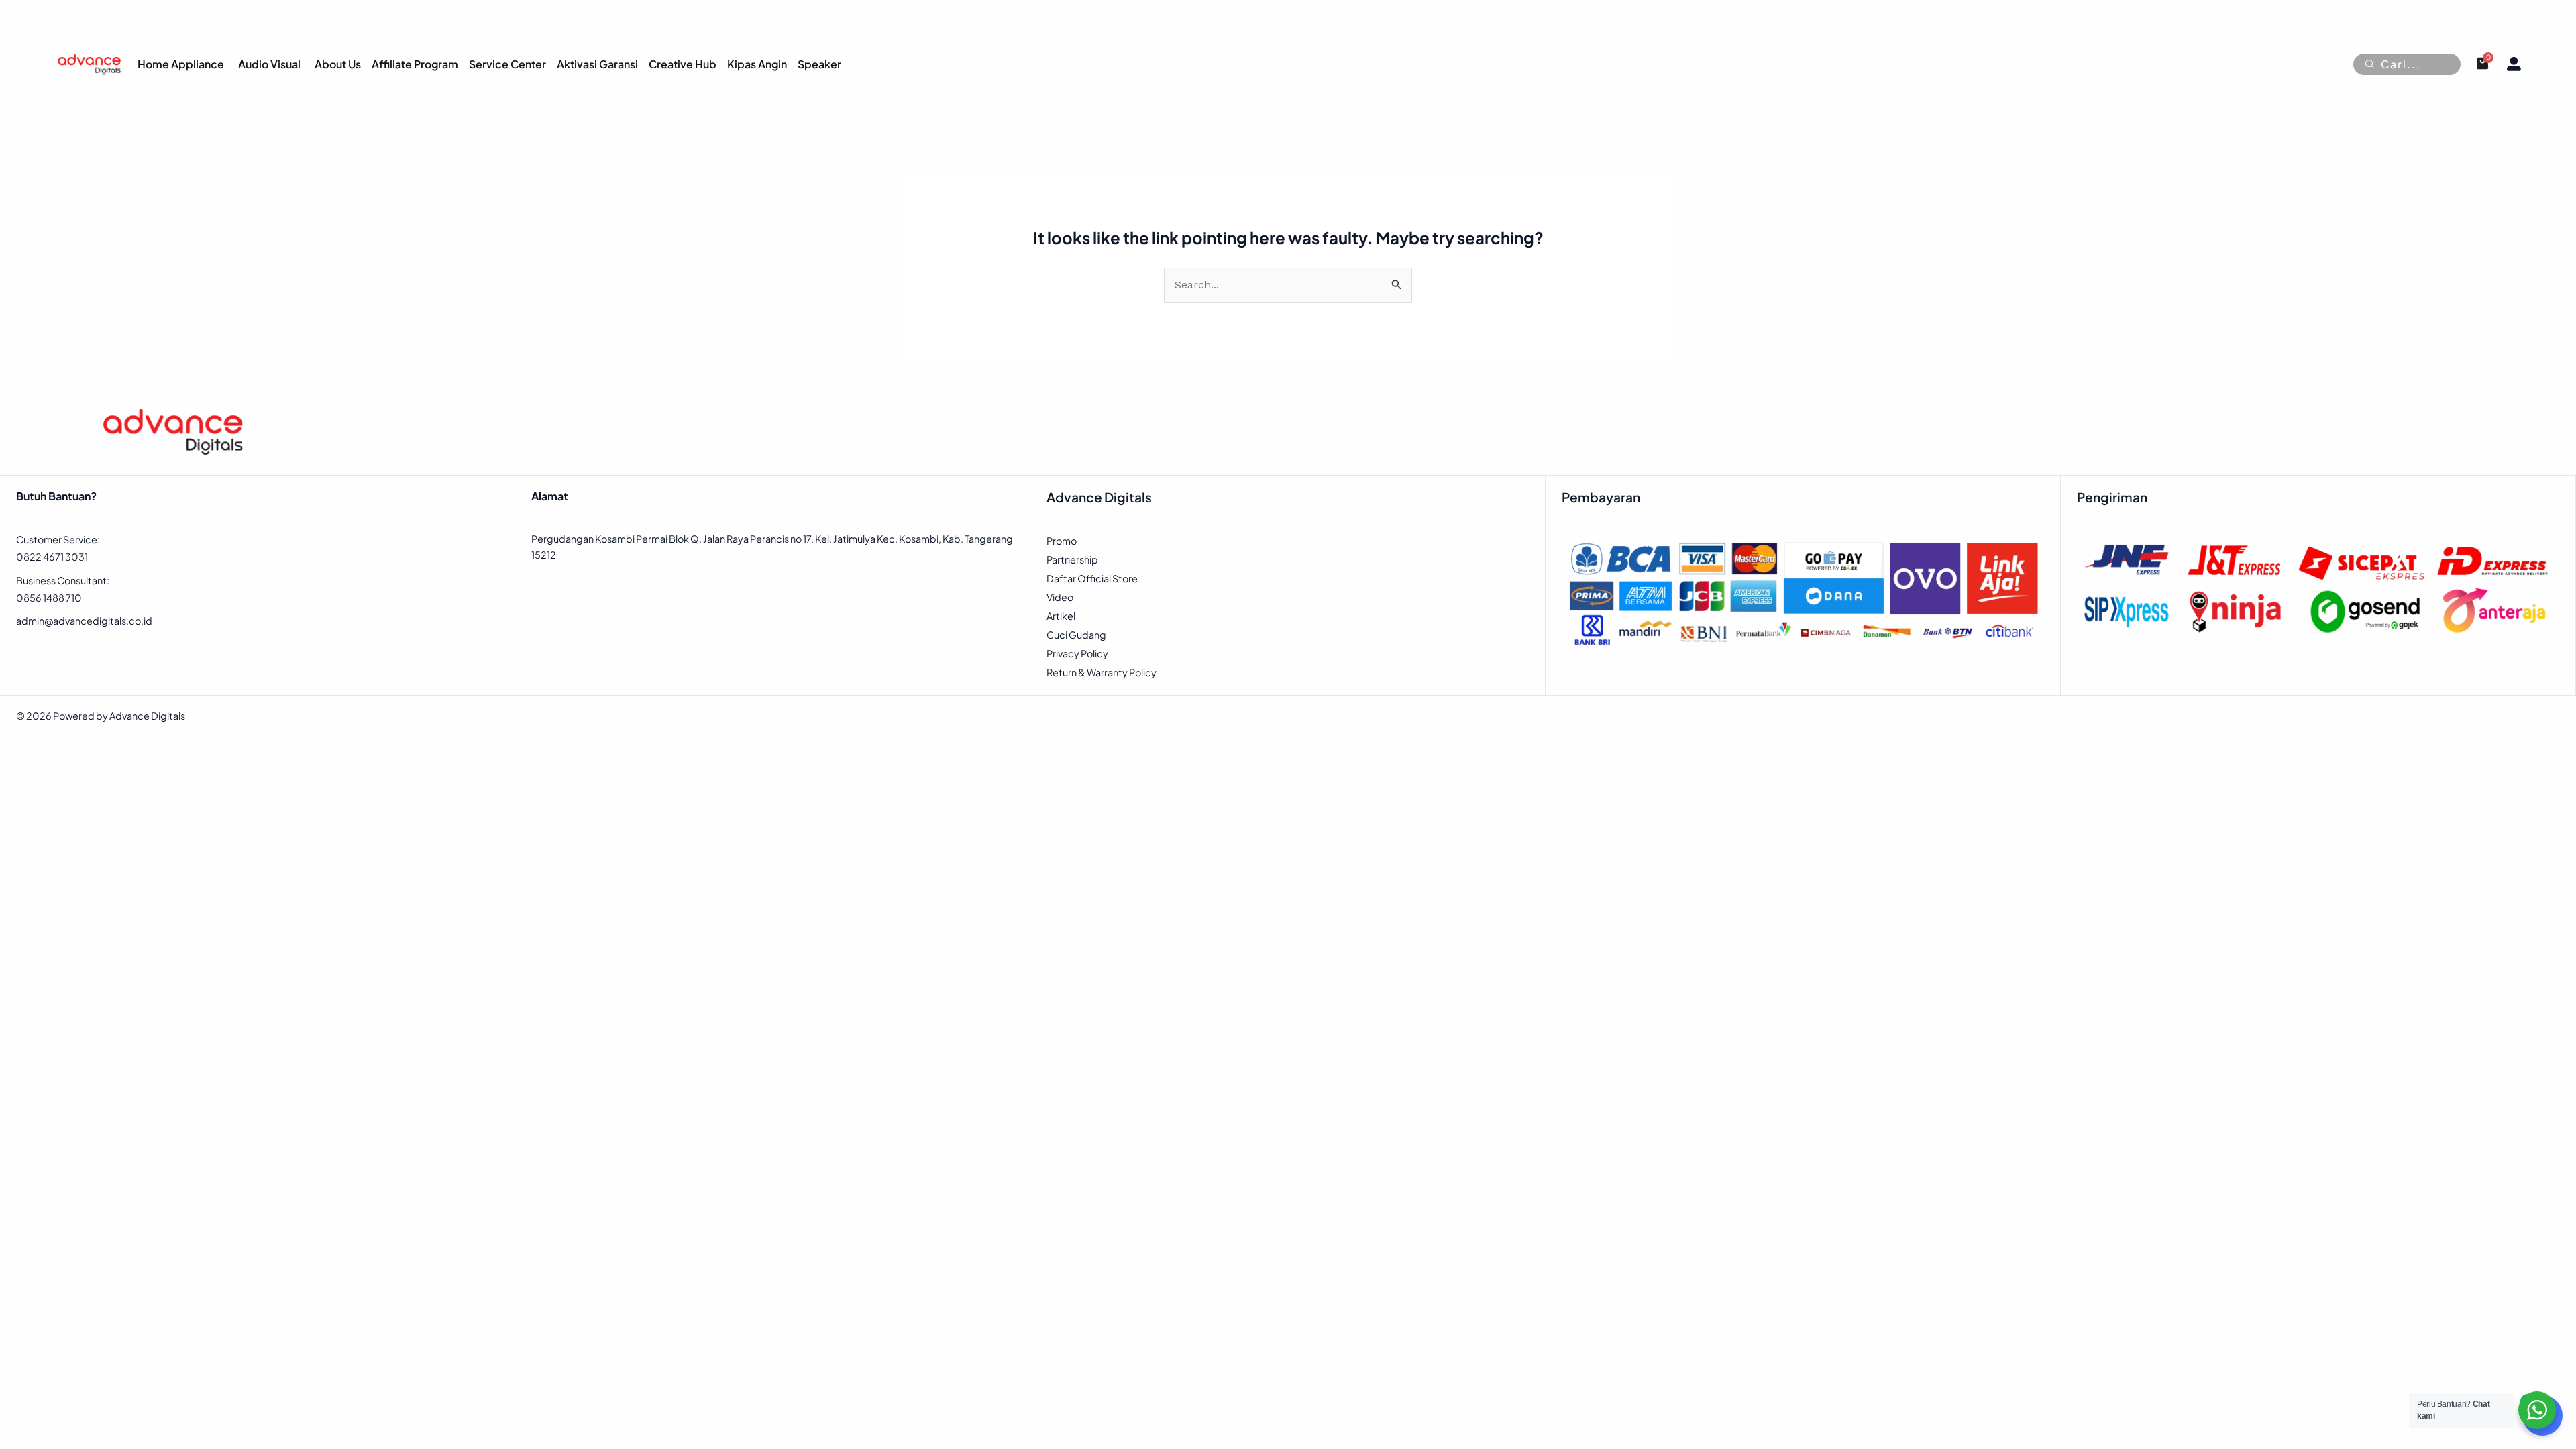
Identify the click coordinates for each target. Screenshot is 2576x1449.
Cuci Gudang (1076, 635)
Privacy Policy (1077, 653)
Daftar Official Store (1092, 578)
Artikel (1061, 616)
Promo (1062, 541)
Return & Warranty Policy (1102, 672)
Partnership (1072, 559)
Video (1060, 597)
